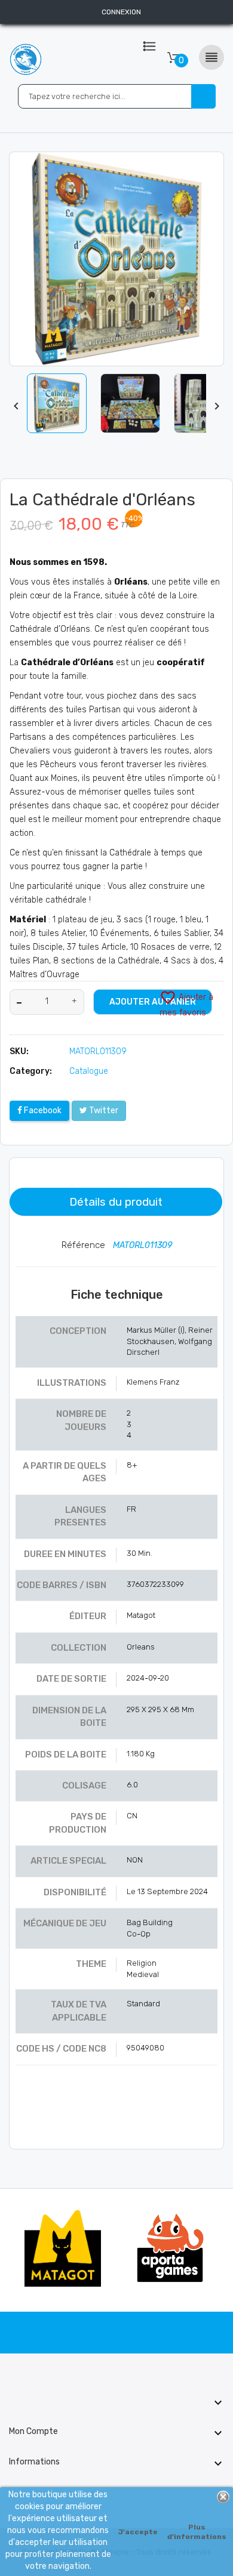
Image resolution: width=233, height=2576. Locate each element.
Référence (85, 1245)
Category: (31, 1071)
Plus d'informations (197, 2532)
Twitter (103, 1111)
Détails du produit (116, 1202)
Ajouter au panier (153, 1002)
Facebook (42, 1111)
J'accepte (138, 2532)
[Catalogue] (149, 54)
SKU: (19, 1051)
